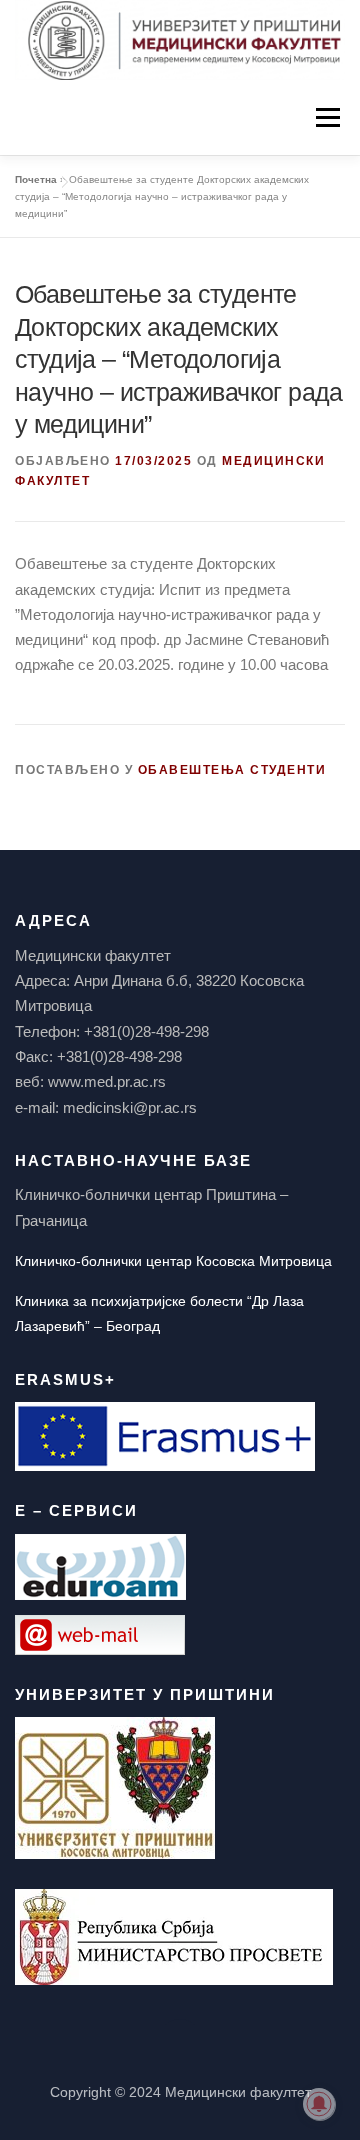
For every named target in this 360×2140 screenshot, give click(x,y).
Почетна (36, 179)
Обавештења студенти (232, 770)
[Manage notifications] (319, 2104)
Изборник (327, 117)
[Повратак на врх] (180, 2045)
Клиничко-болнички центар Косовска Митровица (173, 1261)
